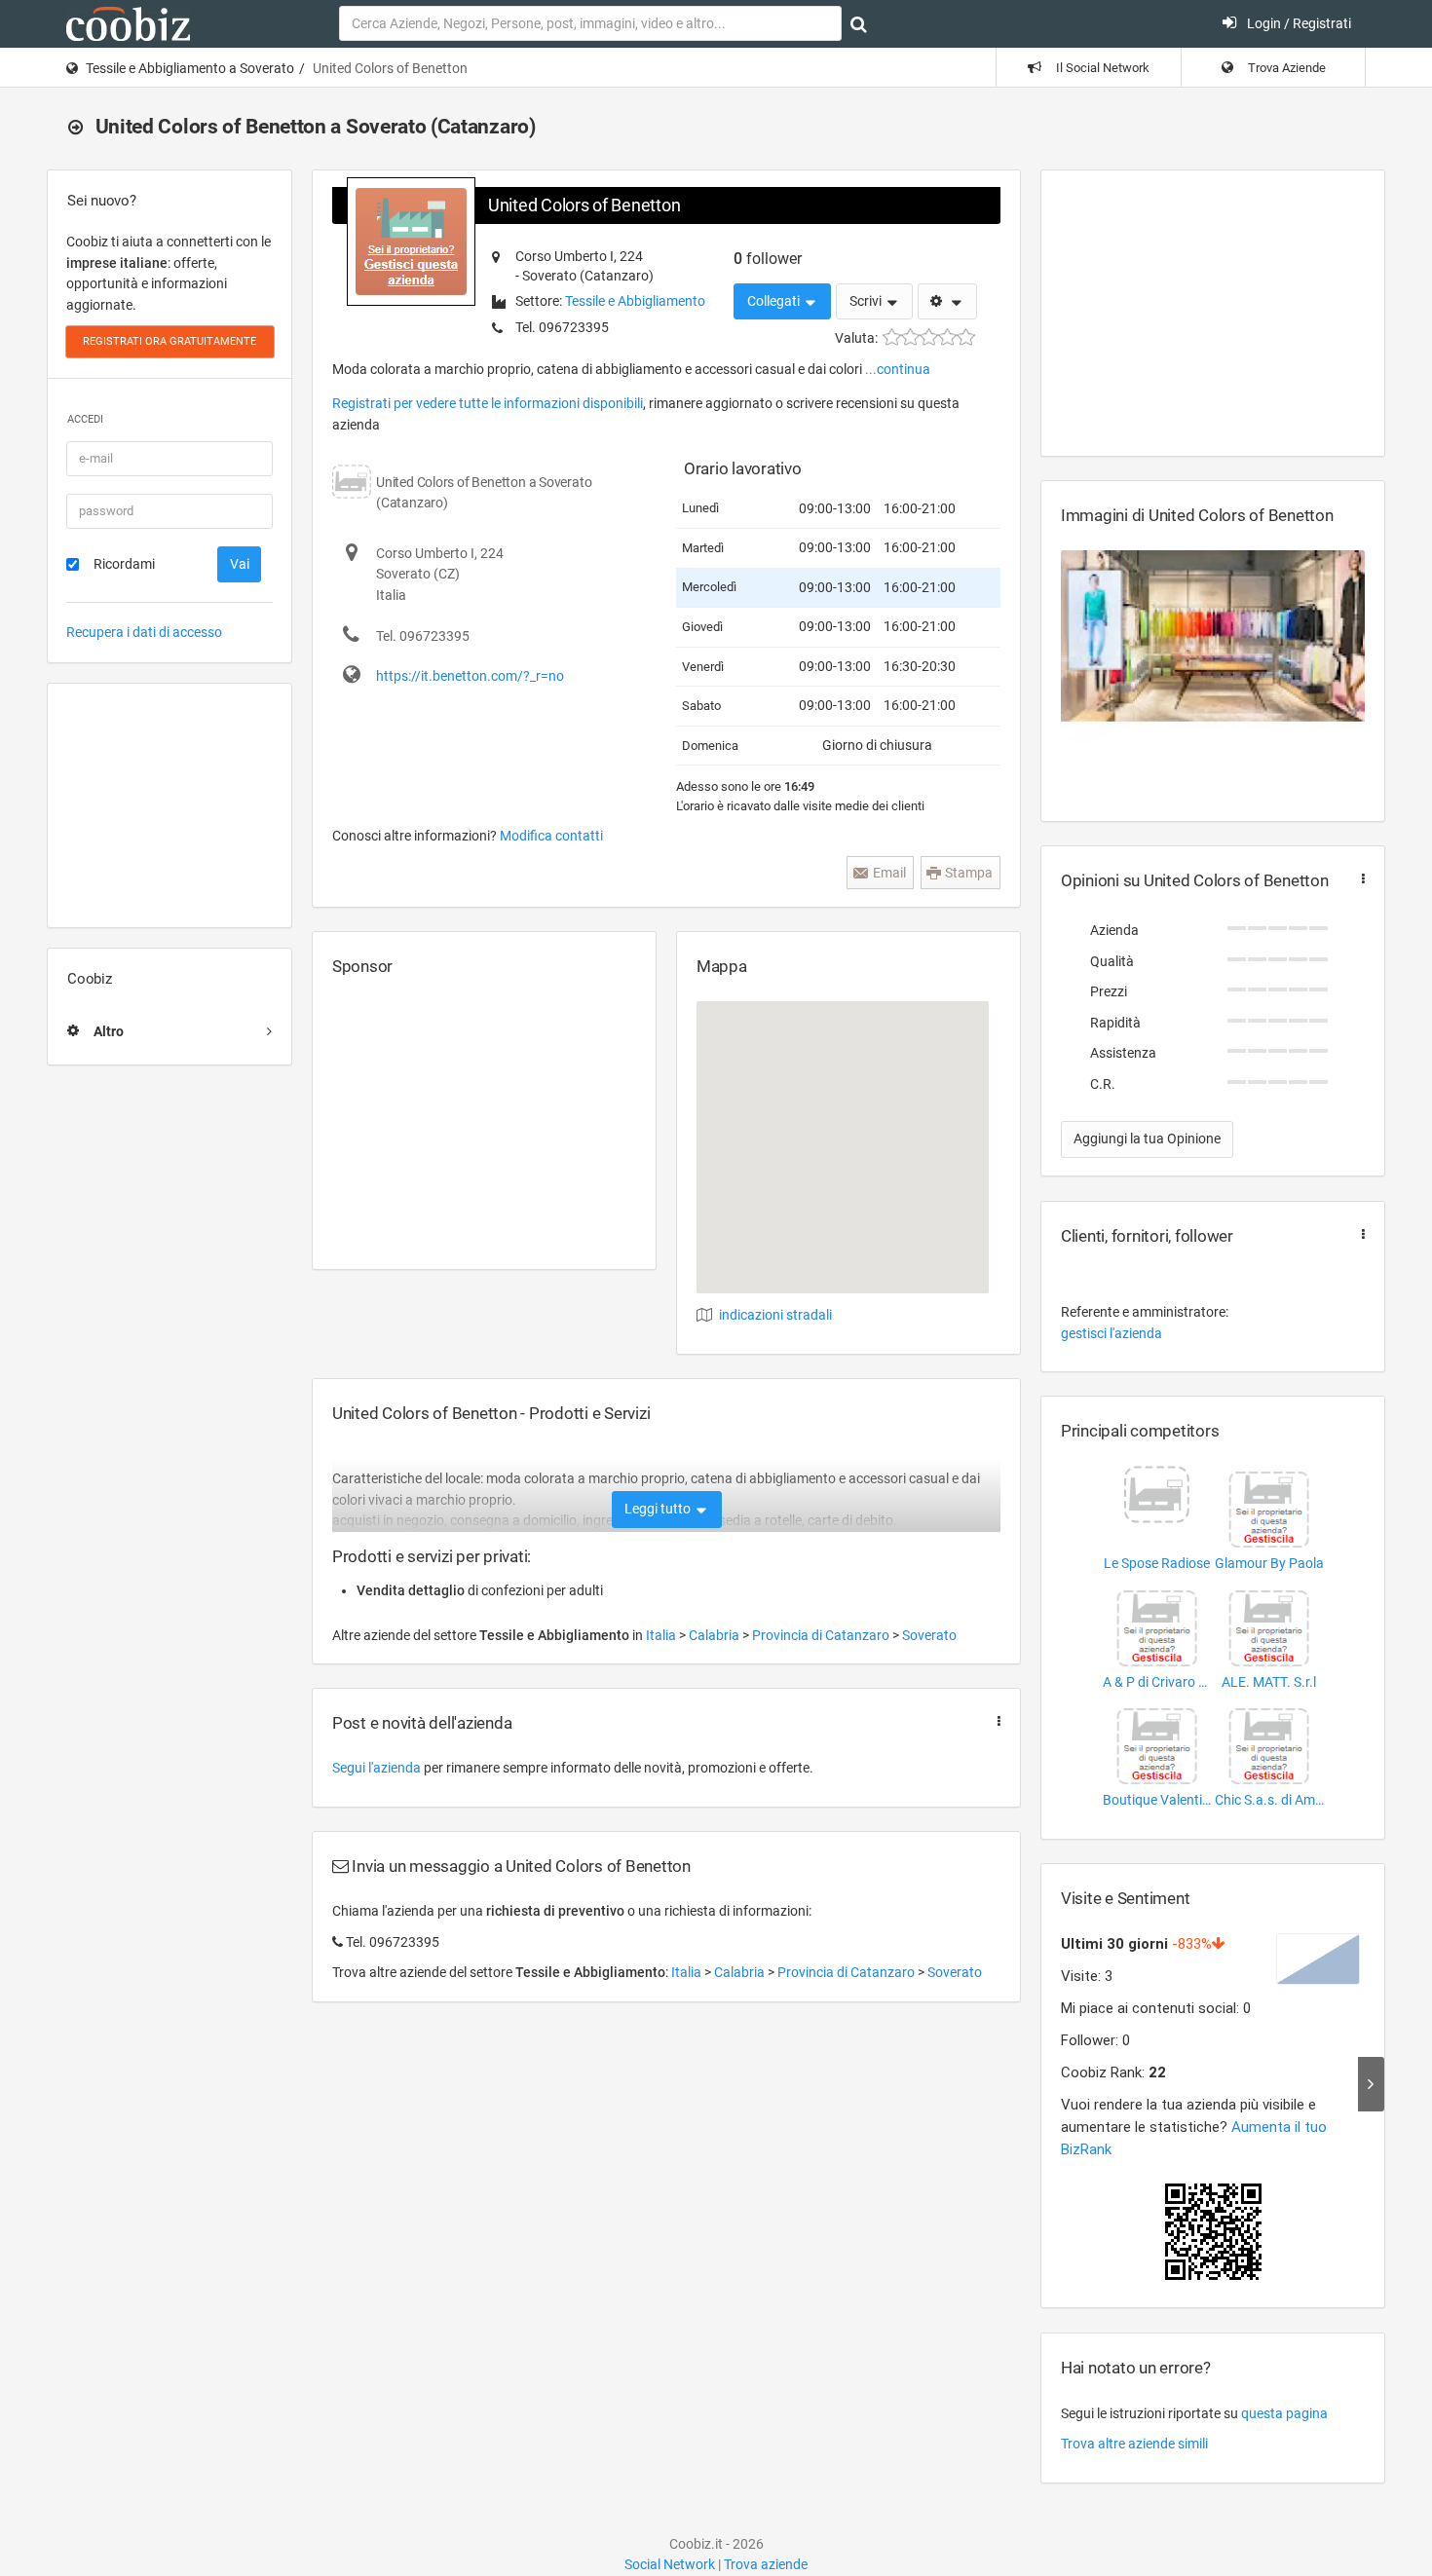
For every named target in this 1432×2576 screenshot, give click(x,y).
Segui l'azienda (377, 1768)
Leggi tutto (659, 1509)
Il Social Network (1101, 68)
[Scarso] (910, 337)
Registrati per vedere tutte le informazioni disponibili (488, 403)
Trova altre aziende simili (1134, 2444)
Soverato (929, 1635)
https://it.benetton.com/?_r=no (470, 676)
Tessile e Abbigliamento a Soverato (190, 68)
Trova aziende (766, 2564)
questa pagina (1284, 2413)
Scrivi (867, 301)
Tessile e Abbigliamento (635, 301)
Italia (662, 1635)
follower (768, 259)
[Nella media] (929, 337)
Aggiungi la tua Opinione (1147, 1139)
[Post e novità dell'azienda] (995, 1721)
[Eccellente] (966, 337)
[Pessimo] (892, 337)
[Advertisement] (170, 805)
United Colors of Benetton (584, 205)
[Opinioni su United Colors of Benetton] (1359, 879)
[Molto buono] (947, 337)
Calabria (716, 1635)
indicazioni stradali (775, 1315)
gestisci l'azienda (1112, 1333)
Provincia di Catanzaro (822, 1635)
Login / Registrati (1298, 23)
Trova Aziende (1285, 68)
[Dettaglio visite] (1371, 2084)
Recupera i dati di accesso (144, 632)
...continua (898, 369)
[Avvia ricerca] (859, 24)
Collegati (775, 301)
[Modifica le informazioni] (947, 302)
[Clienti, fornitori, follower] (1359, 1234)
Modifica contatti (551, 836)
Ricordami (124, 564)
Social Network (670, 2564)
